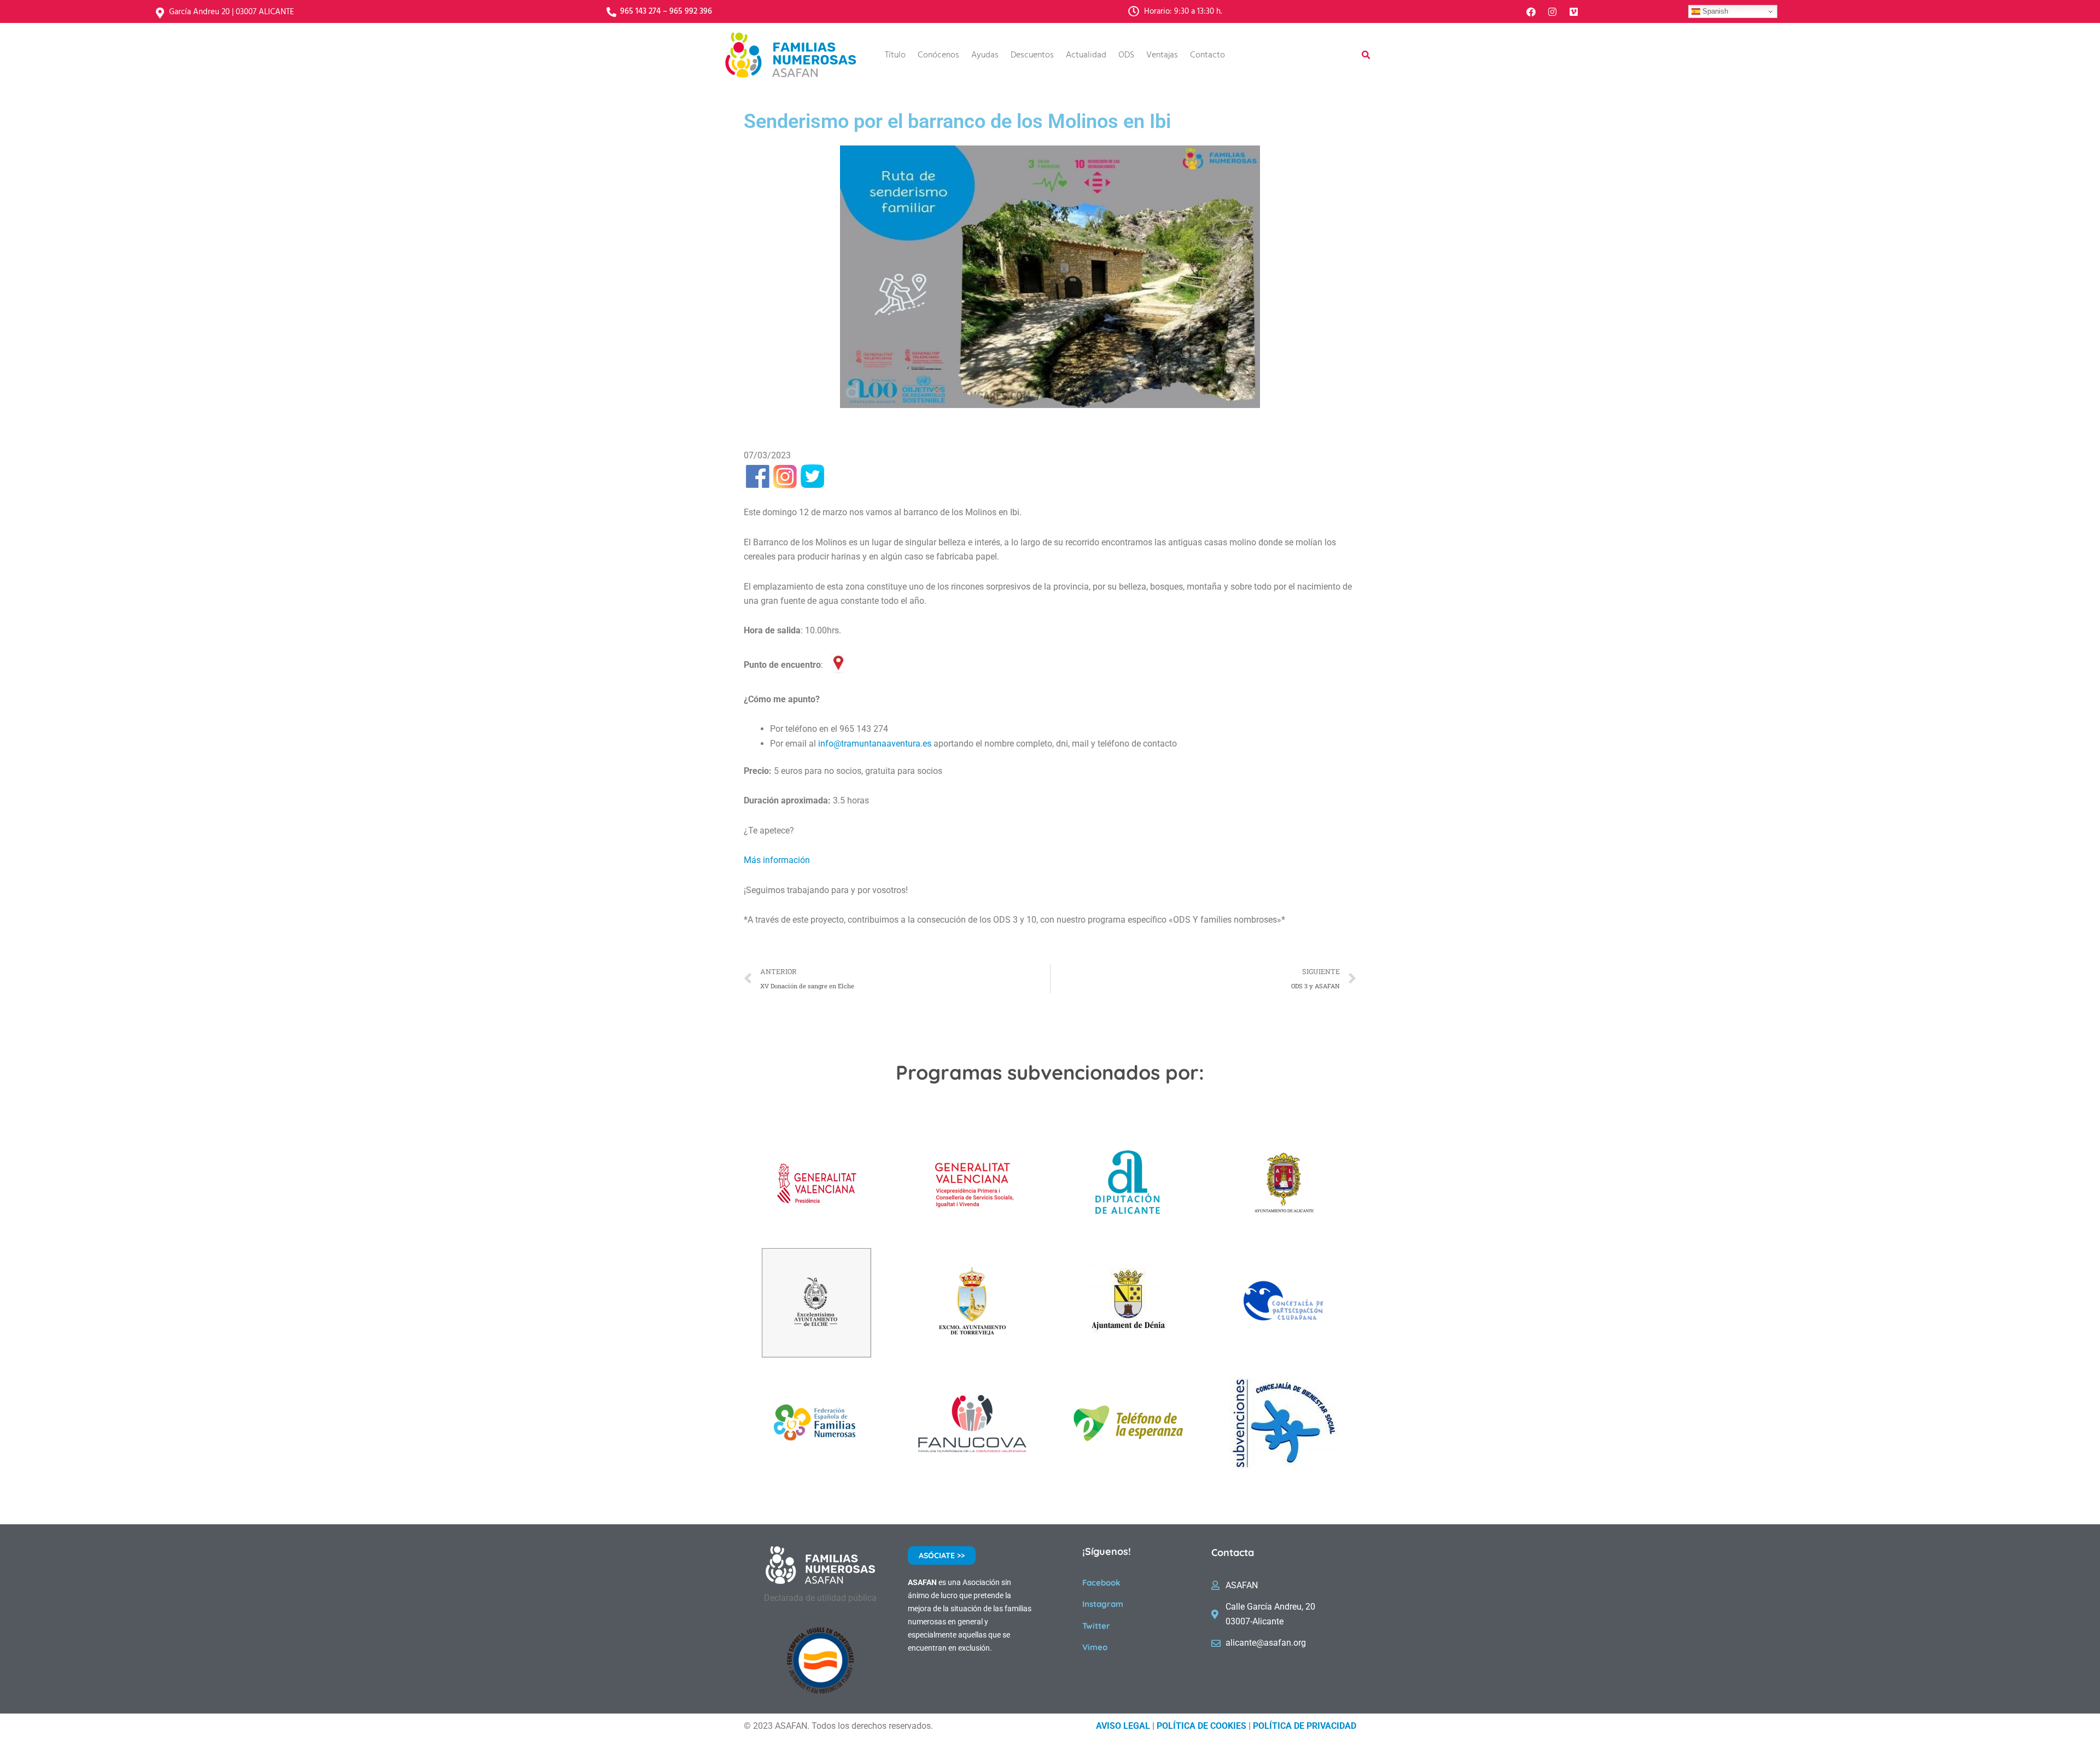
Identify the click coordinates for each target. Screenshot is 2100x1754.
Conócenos (938, 55)
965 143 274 (640, 11)
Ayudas (985, 55)
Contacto (1207, 55)
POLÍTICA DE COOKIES (1201, 1726)
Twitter (1096, 1626)
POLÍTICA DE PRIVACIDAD (1305, 1726)
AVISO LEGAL (1123, 1726)
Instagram (1103, 1604)
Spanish (1714, 11)
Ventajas (1162, 55)
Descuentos (1032, 55)
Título (895, 55)
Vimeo (1095, 1647)
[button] (1366, 55)
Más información (777, 860)
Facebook (1101, 1583)
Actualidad (1086, 55)
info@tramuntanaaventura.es (875, 744)
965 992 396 (691, 11)
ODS (1126, 55)
